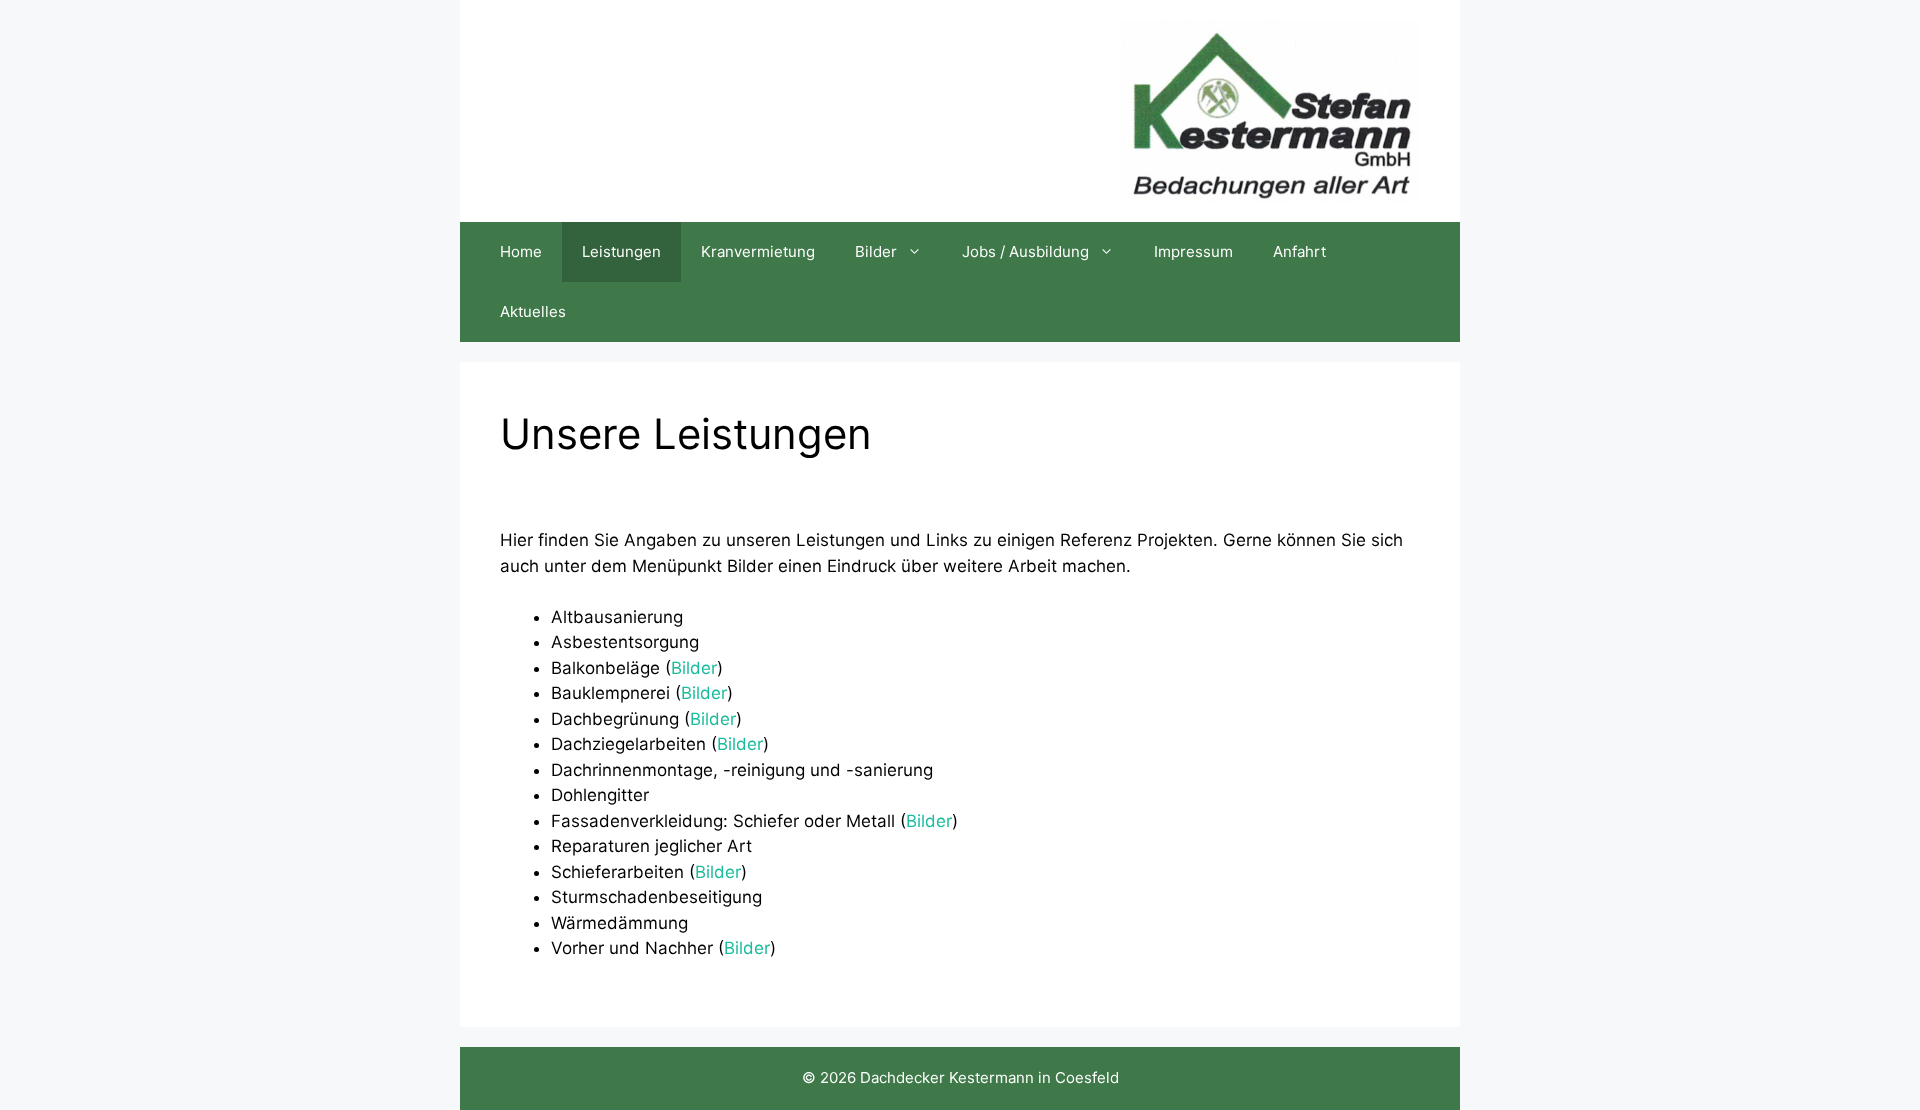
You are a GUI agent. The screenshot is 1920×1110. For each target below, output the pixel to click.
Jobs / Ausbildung (1025, 251)
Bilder (876, 251)
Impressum (1193, 251)
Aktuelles (533, 311)
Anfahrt (1299, 251)
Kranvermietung (758, 251)
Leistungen (621, 251)
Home (521, 251)
